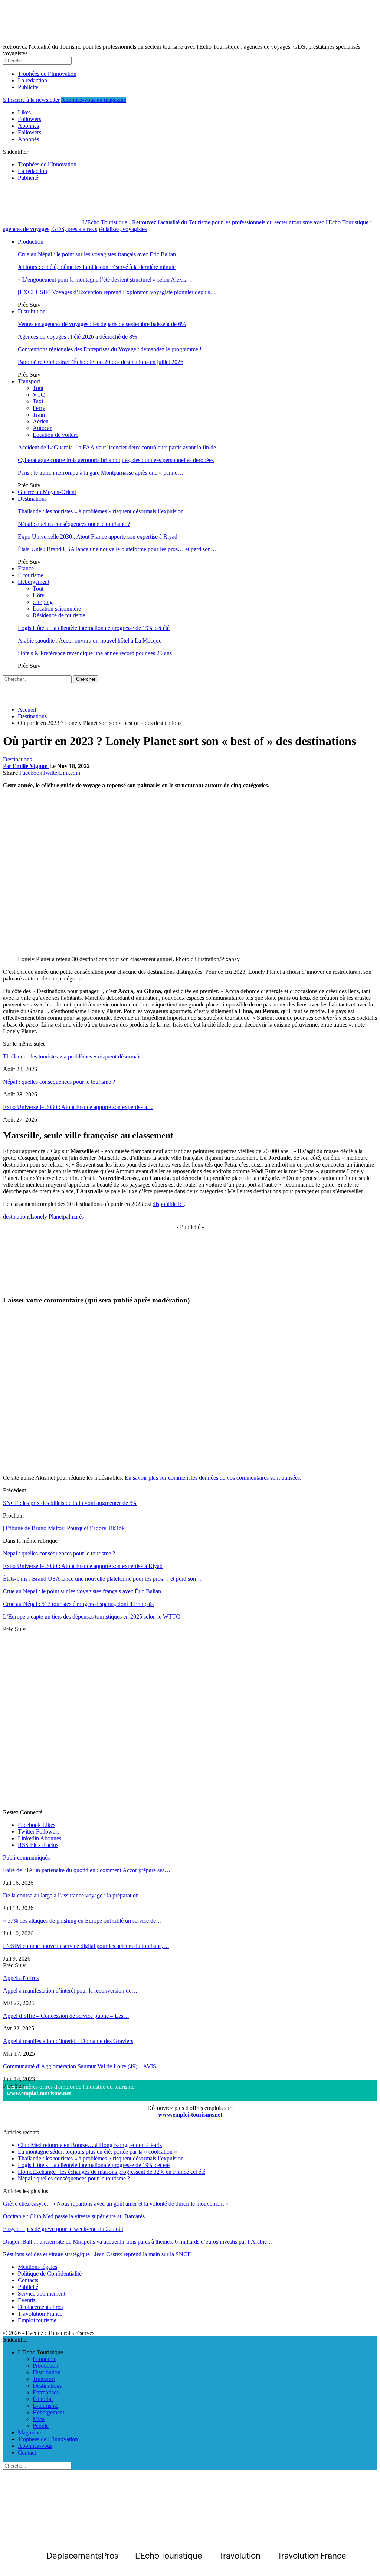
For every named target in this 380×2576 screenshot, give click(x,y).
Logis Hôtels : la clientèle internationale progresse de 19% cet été (94, 628)
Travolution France (40, 2314)
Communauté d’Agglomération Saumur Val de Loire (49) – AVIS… (83, 2066)
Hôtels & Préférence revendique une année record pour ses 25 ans (95, 653)
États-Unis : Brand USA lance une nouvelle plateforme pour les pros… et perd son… (117, 549)
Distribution (32, 311)
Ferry (39, 408)
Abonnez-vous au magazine (94, 100)
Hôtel (39, 595)
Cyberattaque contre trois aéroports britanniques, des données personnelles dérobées (116, 460)
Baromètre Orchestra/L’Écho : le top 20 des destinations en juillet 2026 (101, 362)
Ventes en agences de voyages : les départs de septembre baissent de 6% (102, 324)
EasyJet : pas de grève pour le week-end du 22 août (63, 2229)
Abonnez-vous (35, 2446)
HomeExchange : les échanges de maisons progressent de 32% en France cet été (112, 2172)
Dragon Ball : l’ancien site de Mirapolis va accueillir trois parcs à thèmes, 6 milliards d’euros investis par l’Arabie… (138, 2242)
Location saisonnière (57, 609)
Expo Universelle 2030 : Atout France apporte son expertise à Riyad (98, 536)
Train (39, 415)
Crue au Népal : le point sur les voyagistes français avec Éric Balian (97, 254)
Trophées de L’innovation (48, 2439)
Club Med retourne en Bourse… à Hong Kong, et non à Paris (90, 2145)
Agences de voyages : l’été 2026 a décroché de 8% (77, 337)
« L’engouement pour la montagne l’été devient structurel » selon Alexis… (105, 279)
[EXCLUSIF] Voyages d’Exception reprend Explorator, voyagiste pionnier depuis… (117, 292)
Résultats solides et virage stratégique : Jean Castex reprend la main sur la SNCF (97, 2254)
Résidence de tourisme (59, 615)
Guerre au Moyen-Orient (47, 492)
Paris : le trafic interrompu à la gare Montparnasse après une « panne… (101, 473)
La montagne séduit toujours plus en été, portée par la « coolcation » (97, 2152)
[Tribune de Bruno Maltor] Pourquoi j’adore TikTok (64, 1528)
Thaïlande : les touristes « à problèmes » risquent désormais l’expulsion (101, 511)
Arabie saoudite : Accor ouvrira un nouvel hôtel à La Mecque (90, 640)
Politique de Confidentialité (50, 2273)
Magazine (29, 2432)
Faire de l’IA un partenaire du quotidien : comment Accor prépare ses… (87, 1870)
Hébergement (34, 582)
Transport (29, 381)
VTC (39, 395)
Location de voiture (55, 435)
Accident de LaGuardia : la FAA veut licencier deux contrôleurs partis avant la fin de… (120, 447)
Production (31, 242)
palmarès (73, 1217)
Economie (45, 2359)
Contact (27, 2453)
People (41, 2426)
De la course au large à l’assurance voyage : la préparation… (74, 1895)
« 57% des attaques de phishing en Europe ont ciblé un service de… (82, 1921)
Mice (39, 2419)
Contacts (28, 2280)
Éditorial (43, 2399)
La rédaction (32, 80)
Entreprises (46, 2392)
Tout (38, 388)
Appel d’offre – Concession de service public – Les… (66, 2016)
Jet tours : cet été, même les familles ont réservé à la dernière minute (97, 267)
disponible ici (168, 1204)
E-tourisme (31, 575)
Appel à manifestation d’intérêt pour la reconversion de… (70, 1990)
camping (43, 602)
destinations (17, 1217)
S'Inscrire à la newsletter (31, 100)
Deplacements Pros (40, 2307)
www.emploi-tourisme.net (39, 2093)
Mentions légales (37, 2267)
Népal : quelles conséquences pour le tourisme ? (74, 524)
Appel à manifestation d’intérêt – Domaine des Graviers (68, 2041)
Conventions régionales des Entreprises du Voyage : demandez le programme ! (110, 349)
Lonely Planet (47, 1217)
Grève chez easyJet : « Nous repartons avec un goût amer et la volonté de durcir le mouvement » (116, 2204)
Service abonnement (42, 2294)
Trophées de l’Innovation (47, 74)
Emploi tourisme (37, 2320)
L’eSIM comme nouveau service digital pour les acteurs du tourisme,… (86, 1946)
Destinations (32, 499)
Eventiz (27, 2300)
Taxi (38, 401)
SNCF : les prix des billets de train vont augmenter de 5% (70, 1503)
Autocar (42, 428)
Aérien (41, 421)
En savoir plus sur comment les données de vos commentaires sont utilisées (212, 1478)
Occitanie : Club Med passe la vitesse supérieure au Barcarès (74, 2216)
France (26, 568)
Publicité (28, 87)
